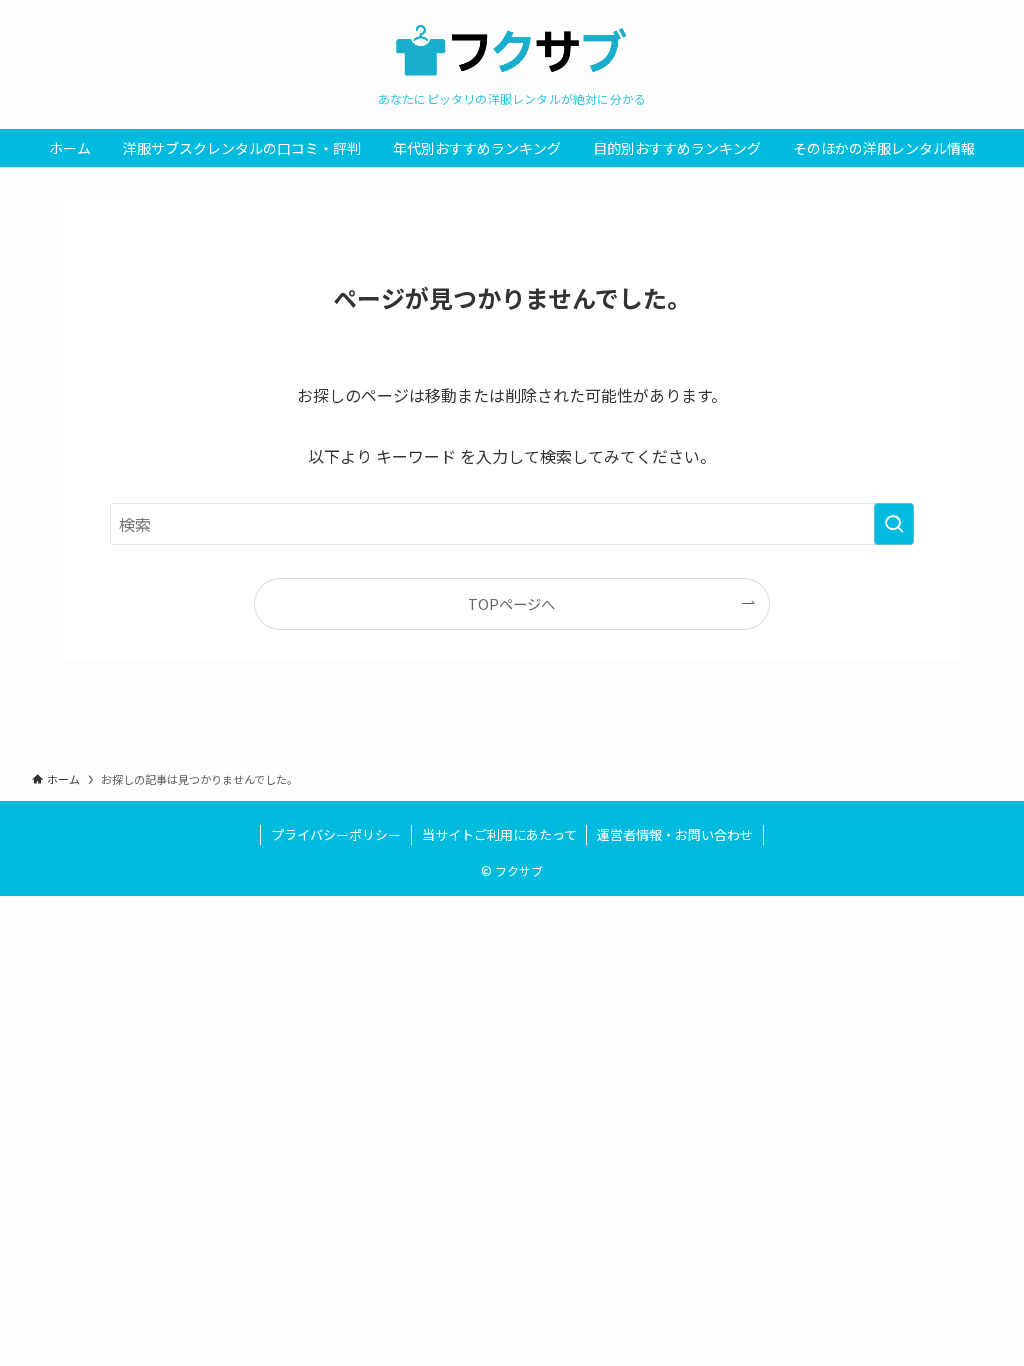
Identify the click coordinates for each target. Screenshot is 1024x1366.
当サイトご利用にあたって (499, 834)
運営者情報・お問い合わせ (675, 834)
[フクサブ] (512, 50)
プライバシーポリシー (336, 834)
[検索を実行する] (894, 524)
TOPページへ (511, 603)
